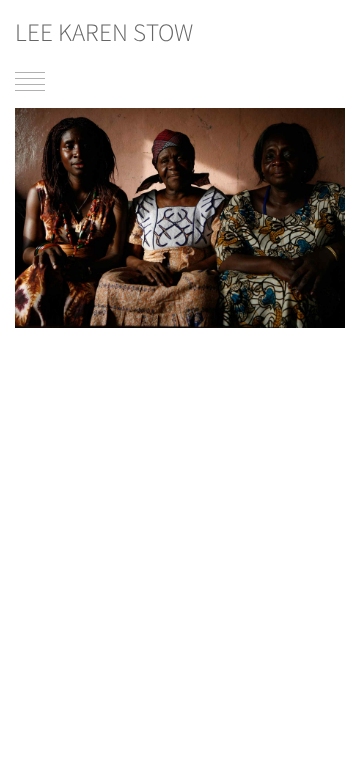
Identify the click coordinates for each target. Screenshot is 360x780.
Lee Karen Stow (104, 32)
